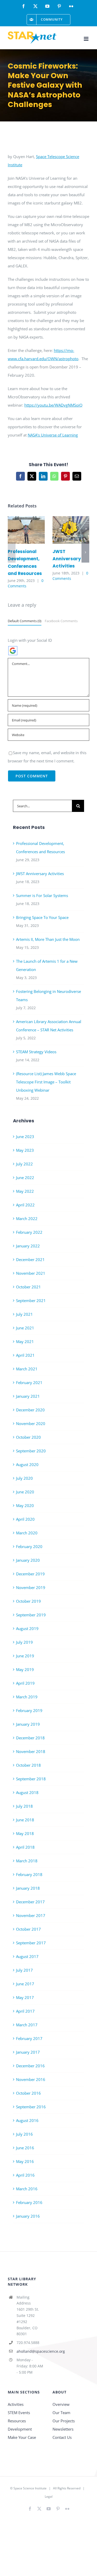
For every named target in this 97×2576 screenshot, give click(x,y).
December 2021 (30, 1260)
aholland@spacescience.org (31, 2351)
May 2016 (25, 2161)
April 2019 (25, 1683)
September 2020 (31, 1451)
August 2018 (27, 1792)
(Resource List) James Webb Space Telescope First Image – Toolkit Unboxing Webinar (46, 1082)
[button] (12, 552)
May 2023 (25, 1150)
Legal (49, 2496)
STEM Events (19, 2413)
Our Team (61, 2413)
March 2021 (27, 1369)
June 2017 (25, 1984)
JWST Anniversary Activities (63, 530)
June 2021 (25, 1328)
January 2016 (28, 2216)
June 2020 (25, 1492)
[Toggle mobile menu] (87, 39)
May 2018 (25, 1833)
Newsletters (63, 2429)
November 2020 (31, 1423)
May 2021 (25, 1342)
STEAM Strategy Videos (36, 1052)
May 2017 (25, 1997)
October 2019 (28, 1601)
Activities (16, 2404)
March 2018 (27, 1861)
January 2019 (28, 1724)
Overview (61, 2404)
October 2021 (28, 1287)
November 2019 (31, 1587)
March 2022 (27, 1219)
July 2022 (24, 1164)
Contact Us (62, 2437)
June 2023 (25, 1137)
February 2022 (29, 1232)
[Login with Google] (13, 651)
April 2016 (25, 2175)
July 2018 (24, 1806)
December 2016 (30, 2066)
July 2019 (24, 1642)
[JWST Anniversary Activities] (71, 530)
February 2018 (29, 1874)
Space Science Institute (30, 2488)
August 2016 (27, 2120)
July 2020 (24, 1478)
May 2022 (25, 1191)
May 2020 (25, 1505)
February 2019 (29, 1710)
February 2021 (29, 1382)
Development (20, 2429)
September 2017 (31, 1943)
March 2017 (27, 2025)
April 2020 (25, 1519)
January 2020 (28, 1560)
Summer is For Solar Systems (42, 895)
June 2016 (25, 2148)
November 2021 (31, 1273)
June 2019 (25, 1656)
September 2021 (31, 1301)
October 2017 (28, 1929)
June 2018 (25, 1820)
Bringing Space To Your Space (42, 917)
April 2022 (25, 1205)
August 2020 (27, 1464)
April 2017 (25, 2011)
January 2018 (28, 1888)
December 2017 (30, 1902)
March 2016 (27, 2189)
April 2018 (25, 1847)
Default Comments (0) (25, 621)
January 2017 (28, 2052)
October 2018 (28, 1765)
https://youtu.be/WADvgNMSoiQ (53, 405)
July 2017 (24, 1970)
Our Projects (64, 2421)
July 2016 (24, 2134)
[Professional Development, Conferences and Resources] (26, 530)
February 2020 (29, 1546)
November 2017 (31, 1915)
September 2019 (31, 1615)
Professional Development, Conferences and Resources (19, 530)
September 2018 (31, 1779)
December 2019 (30, 1574)
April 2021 (25, 1355)
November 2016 (31, 2079)
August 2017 (27, 1956)
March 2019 (27, 1697)
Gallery (34, 530)
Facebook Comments (61, 621)
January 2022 (28, 1246)
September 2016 (31, 2107)
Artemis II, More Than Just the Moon (48, 939)
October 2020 (28, 1437)
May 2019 (25, 1669)
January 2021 (28, 1396)
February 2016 (29, 2202)
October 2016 (28, 2093)
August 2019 (27, 1628)
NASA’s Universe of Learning (53, 435)
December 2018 (30, 1738)
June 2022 (25, 1178)
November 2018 (31, 1751)
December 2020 (30, 1410)
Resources (17, 2421)
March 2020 (27, 1533)
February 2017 (29, 2038)
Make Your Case (22, 2437)
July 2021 (24, 1314)
